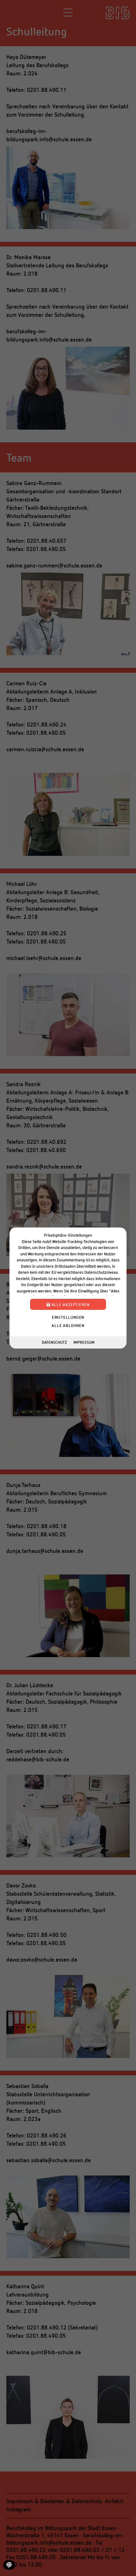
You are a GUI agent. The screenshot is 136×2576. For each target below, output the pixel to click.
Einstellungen (68, 1317)
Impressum (84, 1342)
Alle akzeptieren (70, 1304)
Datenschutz (54, 1342)
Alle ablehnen (68, 1325)
